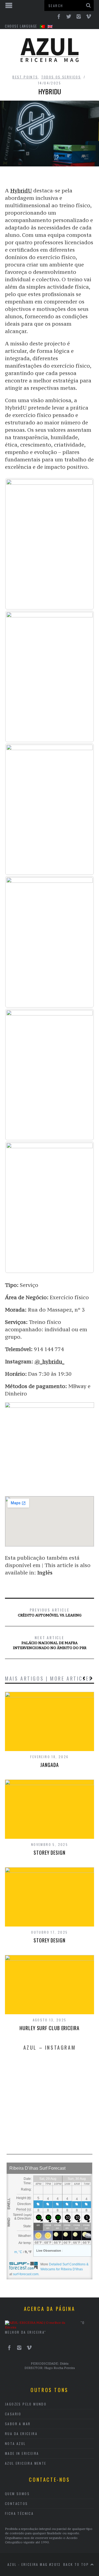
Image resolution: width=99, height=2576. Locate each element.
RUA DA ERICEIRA (21, 2434)
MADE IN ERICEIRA (22, 2453)
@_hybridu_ (49, 1361)
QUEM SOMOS (17, 2494)
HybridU (21, 191)
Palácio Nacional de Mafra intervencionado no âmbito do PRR (50, 1642)
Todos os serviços (61, 77)
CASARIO (13, 2414)
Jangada (49, 1765)
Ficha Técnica (19, 2513)
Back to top (77, 2564)
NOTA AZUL (15, 2443)
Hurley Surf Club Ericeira (50, 2028)
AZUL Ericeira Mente (26, 2463)
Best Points (25, 77)
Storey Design (50, 1852)
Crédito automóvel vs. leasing (50, 1612)
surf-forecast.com (26, 2274)
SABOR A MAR (18, 2424)
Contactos (16, 2503)
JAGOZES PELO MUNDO (26, 2404)
